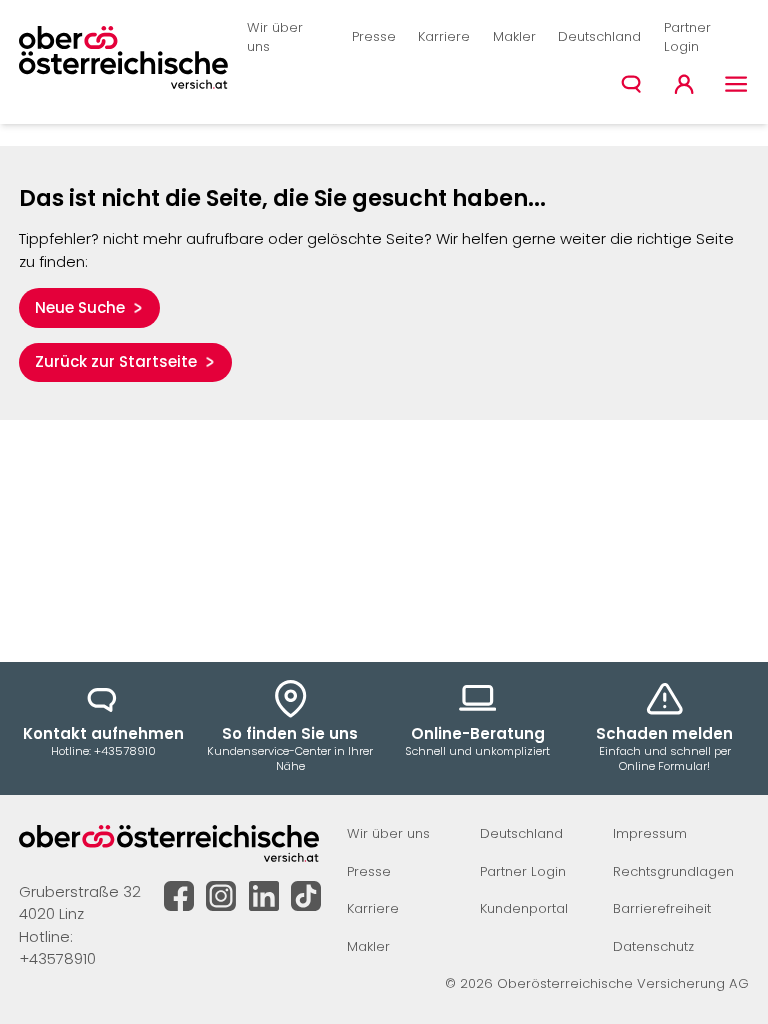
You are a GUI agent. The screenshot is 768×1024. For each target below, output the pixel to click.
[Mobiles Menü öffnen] (736, 84)
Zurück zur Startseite (116, 361)
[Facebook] (179, 896)
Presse (374, 36)
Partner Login (687, 37)
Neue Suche (80, 307)
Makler (514, 36)
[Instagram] (221, 896)
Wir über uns (275, 37)
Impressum (650, 833)
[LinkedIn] (264, 896)
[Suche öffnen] (631, 84)
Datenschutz (653, 946)
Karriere (444, 36)
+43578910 (57, 958)
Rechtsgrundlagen (673, 871)
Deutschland (599, 36)
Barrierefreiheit (662, 908)
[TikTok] (306, 896)
